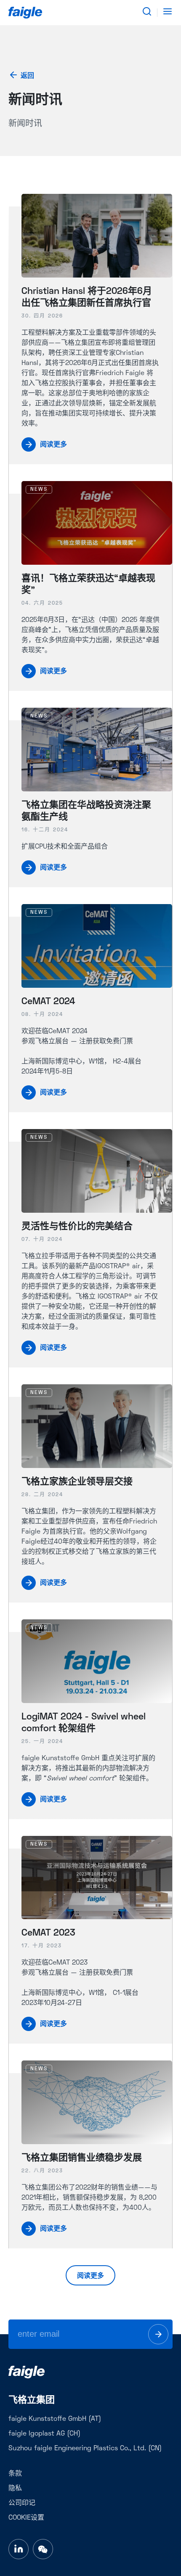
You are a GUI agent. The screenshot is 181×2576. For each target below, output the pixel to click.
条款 (15, 2474)
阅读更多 (90, 2276)
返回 (27, 76)
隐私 (15, 2489)
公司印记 (22, 2503)
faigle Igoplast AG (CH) (44, 2434)
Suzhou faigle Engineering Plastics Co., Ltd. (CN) (85, 2449)
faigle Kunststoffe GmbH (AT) (55, 2419)
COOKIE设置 (26, 2518)
